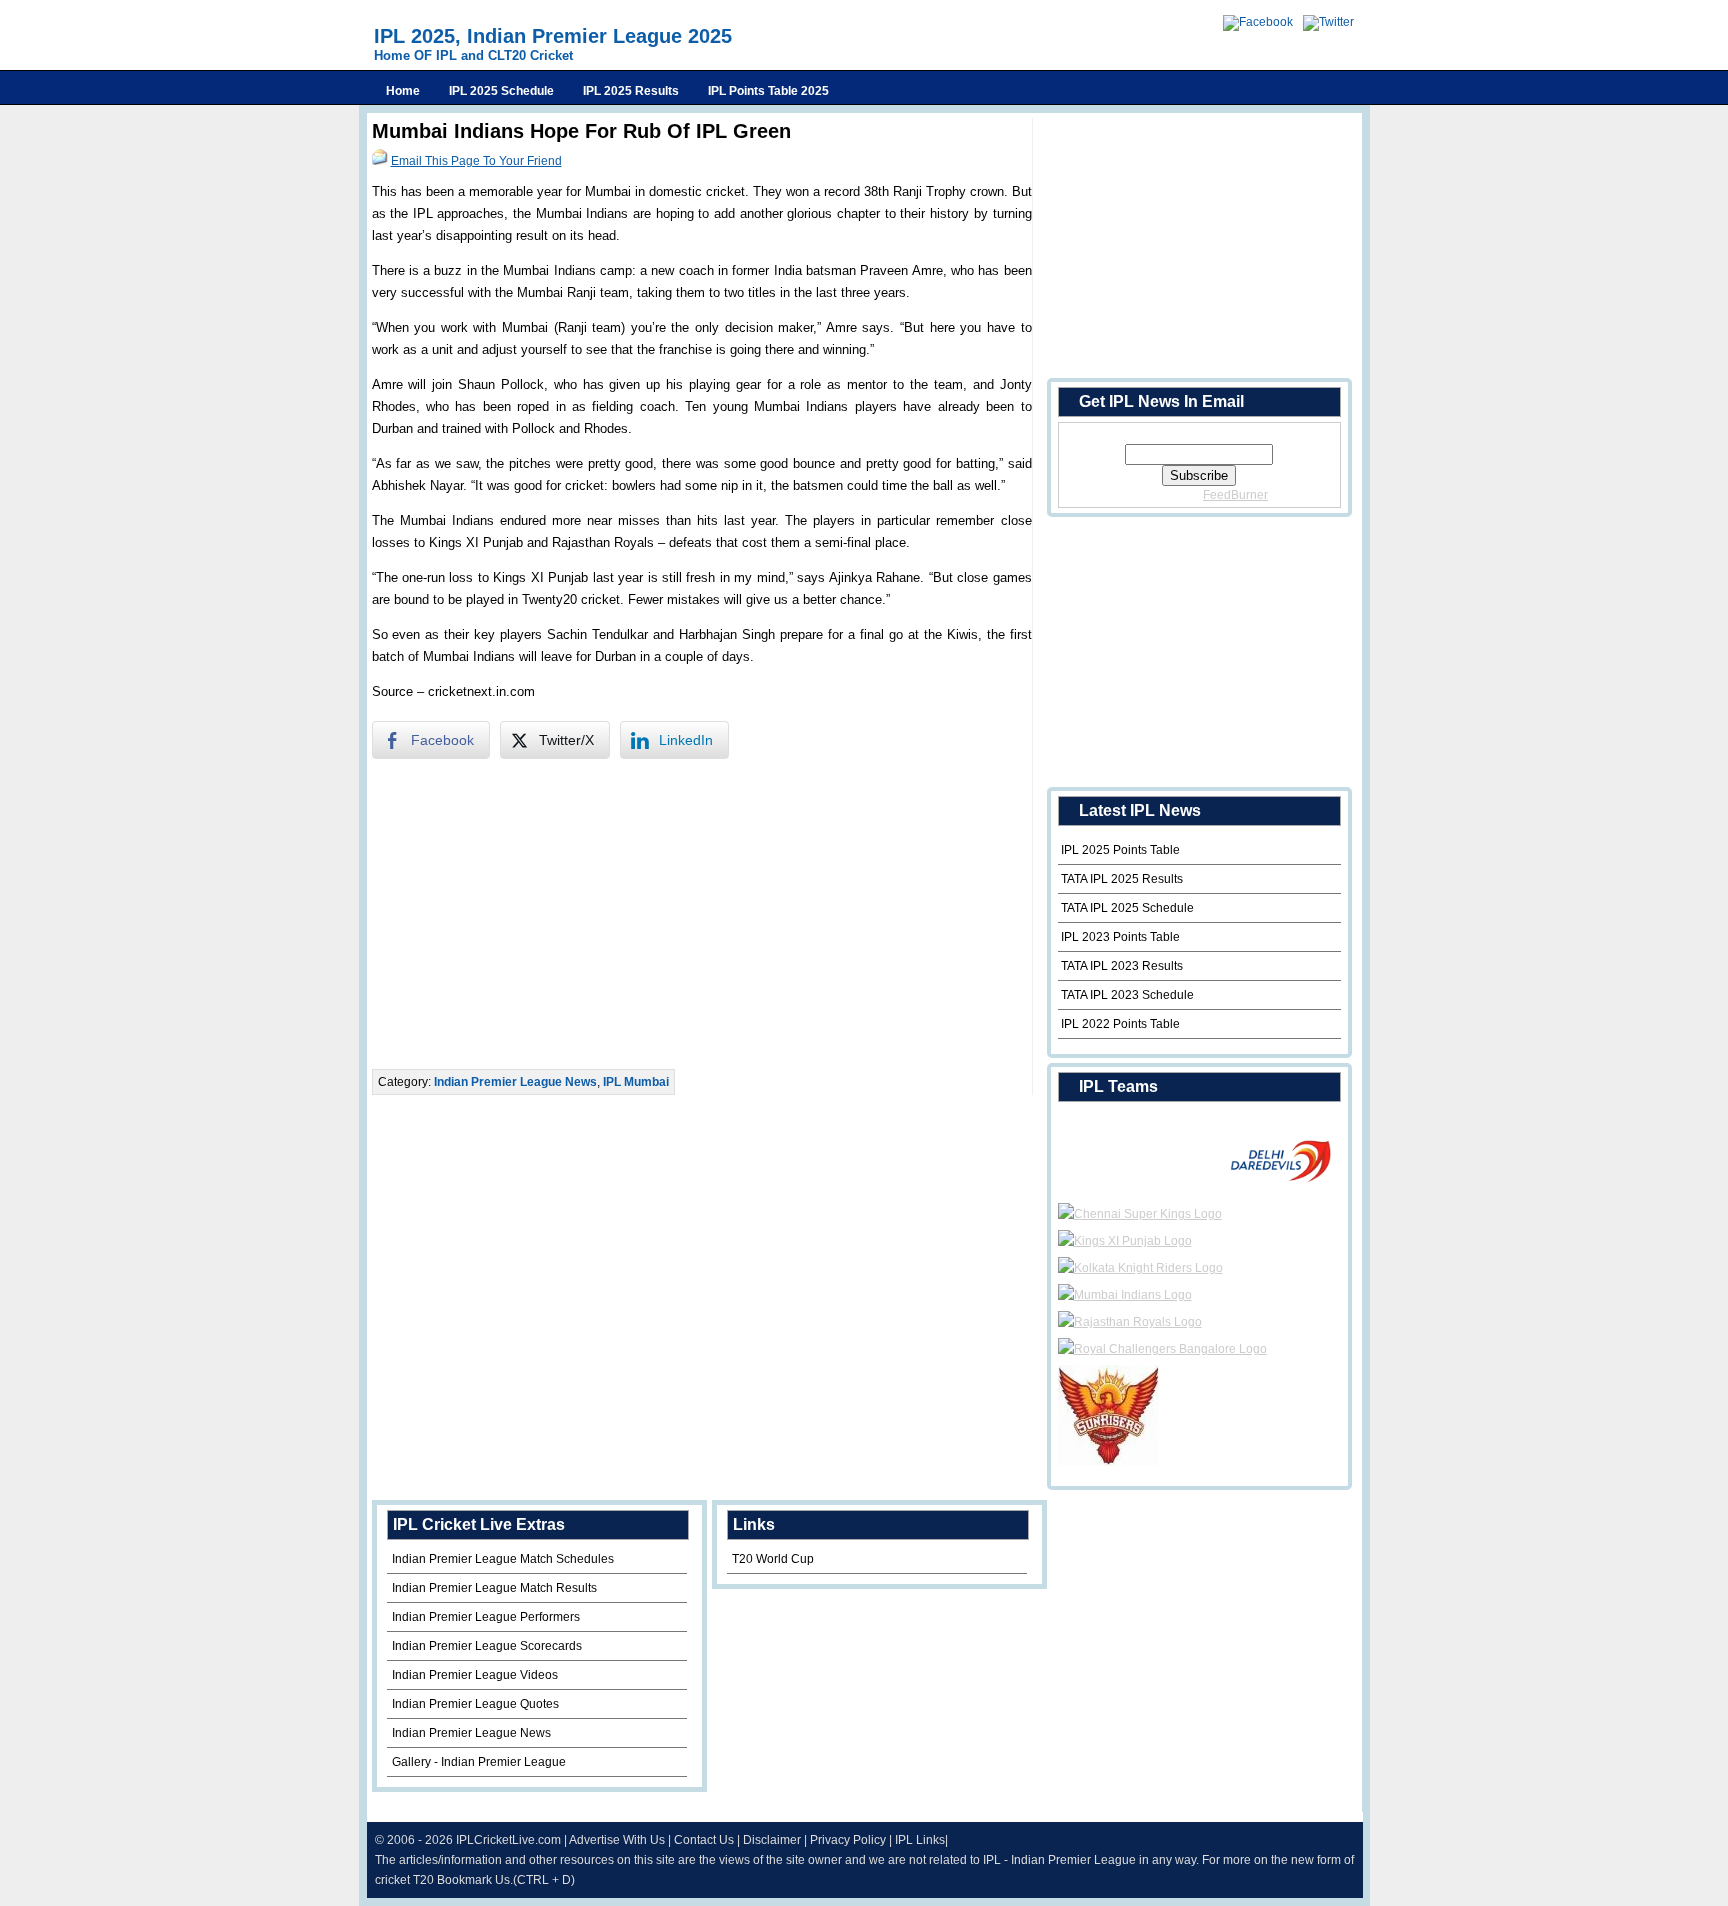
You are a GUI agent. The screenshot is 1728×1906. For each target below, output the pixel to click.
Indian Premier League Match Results (494, 1588)
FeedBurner (1235, 495)
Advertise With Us (617, 1840)
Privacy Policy (848, 1840)
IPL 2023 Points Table (1120, 937)
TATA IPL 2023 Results (1122, 966)
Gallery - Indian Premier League (479, 1762)
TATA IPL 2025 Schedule (1127, 908)
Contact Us (704, 1840)
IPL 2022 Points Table (1120, 1024)
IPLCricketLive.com (508, 1840)
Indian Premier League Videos (475, 1675)
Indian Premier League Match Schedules (503, 1559)
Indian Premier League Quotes (475, 1704)
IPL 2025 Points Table (1120, 850)
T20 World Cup (773, 1559)
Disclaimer (772, 1840)
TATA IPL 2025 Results (1122, 879)
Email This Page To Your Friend (476, 161)
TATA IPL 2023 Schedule (1127, 995)
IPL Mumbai (636, 1082)
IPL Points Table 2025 (768, 91)
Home (403, 91)
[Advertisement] (702, 914)
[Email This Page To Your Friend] (380, 161)
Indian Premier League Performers (486, 1617)
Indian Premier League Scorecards (487, 1646)
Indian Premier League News (515, 1082)
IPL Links (920, 1840)
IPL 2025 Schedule (501, 91)
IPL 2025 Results (631, 91)
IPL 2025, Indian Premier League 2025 (553, 36)
